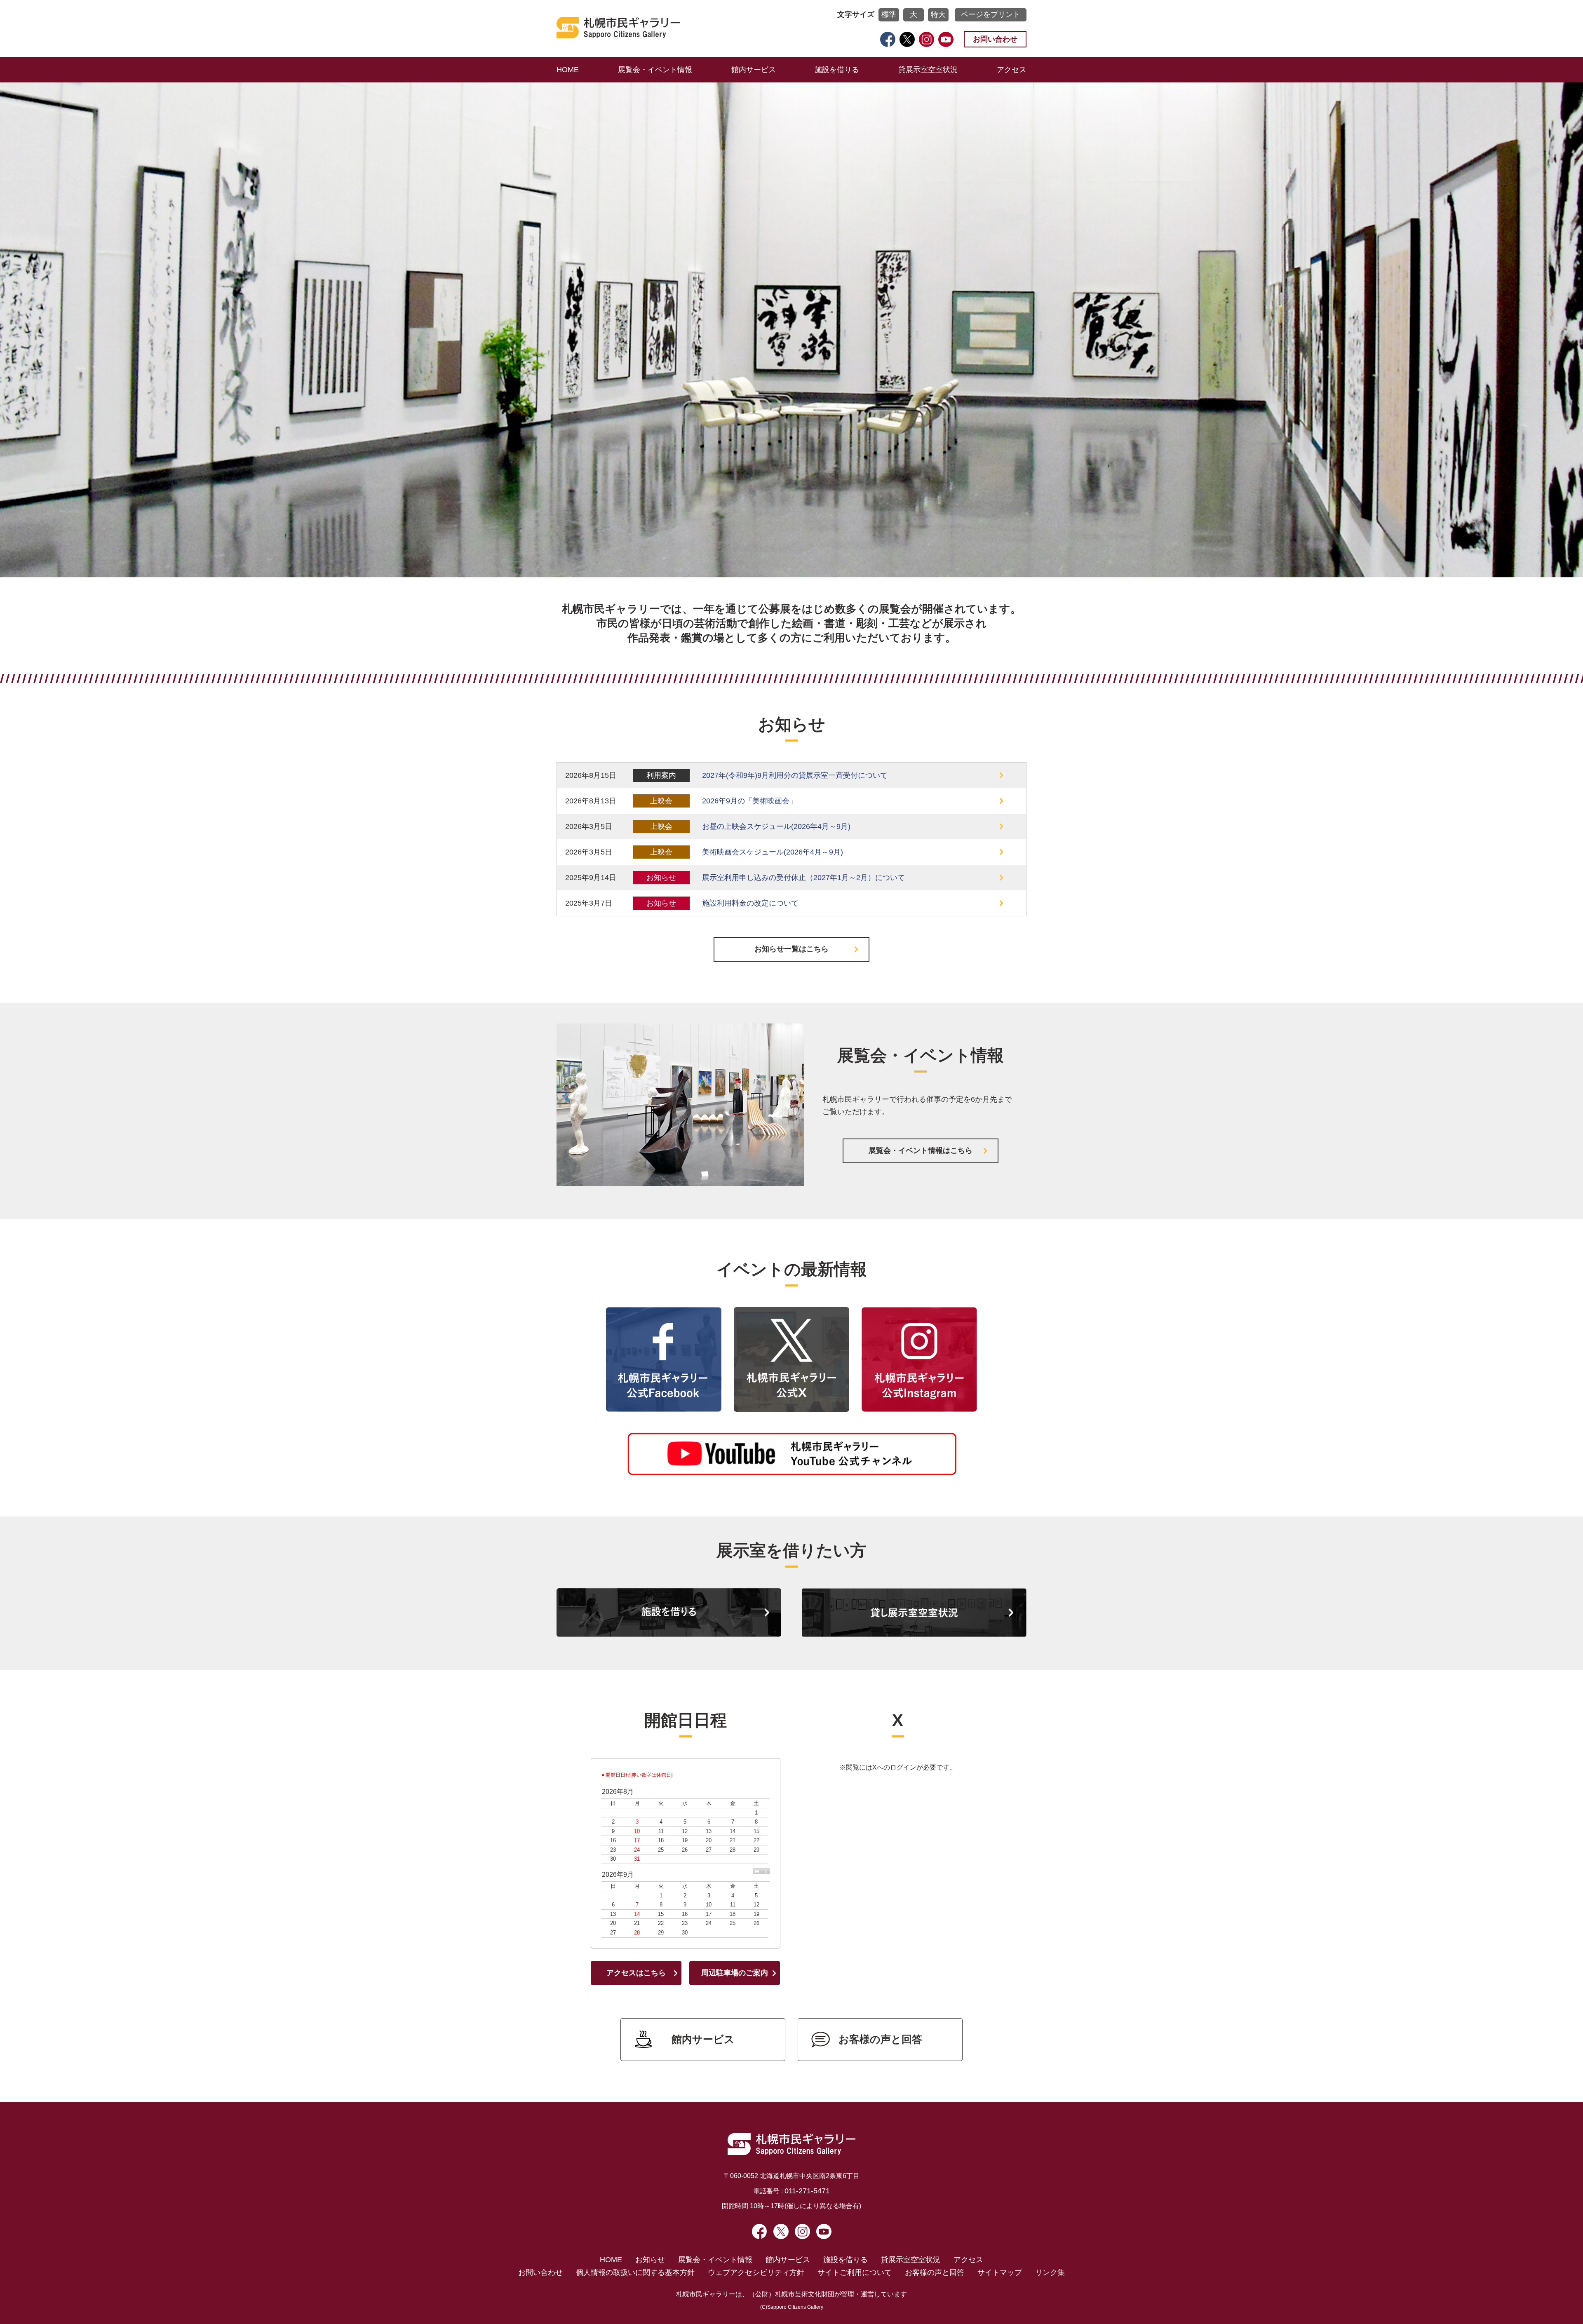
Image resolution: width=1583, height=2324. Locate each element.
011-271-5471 (807, 2191)
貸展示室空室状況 (928, 70)
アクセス (1012, 70)
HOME (568, 70)
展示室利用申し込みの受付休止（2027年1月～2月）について (803, 878)
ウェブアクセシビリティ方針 (756, 2272)
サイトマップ (1000, 2272)
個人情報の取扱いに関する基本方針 (635, 2272)
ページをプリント (991, 14)
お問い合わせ (995, 39)
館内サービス (754, 70)
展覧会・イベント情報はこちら (921, 1150)
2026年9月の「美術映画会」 (749, 801)
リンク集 (1050, 2272)
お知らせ (650, 2260)
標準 (889, 14)
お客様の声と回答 (880, 2039)
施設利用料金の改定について (750, 903)
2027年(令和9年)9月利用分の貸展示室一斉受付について (795, 775)
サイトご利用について (855, 2272)
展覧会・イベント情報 (655, 70)
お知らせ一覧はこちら (791, 949)
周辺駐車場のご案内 (735, 1973)
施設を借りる (837, 70)
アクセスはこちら (636, 1973)
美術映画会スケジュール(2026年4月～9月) (773, 852)
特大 (938, 14)
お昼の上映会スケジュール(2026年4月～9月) (776, 826)
